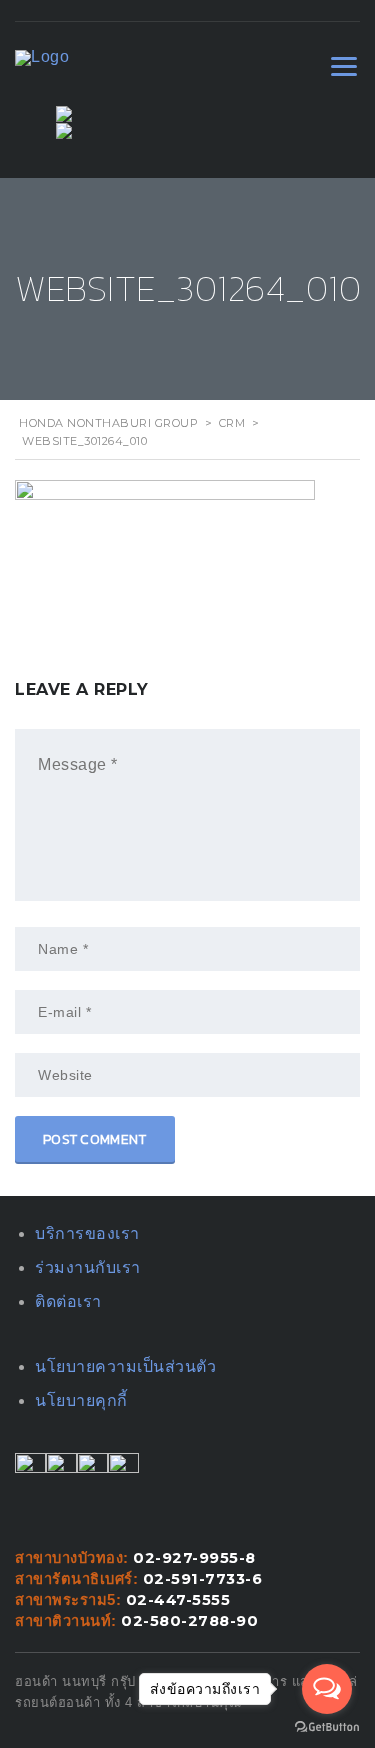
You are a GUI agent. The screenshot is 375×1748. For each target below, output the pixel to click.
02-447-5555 (178, 1600)
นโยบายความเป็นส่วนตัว (125, 1366)
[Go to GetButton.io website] (327, 1727)
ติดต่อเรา (68, 1301)
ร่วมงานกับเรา (88, 1267)
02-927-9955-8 (194, 1558)
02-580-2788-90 (189, 1621)
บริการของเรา (87, 1233)
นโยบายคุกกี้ (81, 1400)
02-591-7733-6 (203, 1579)
